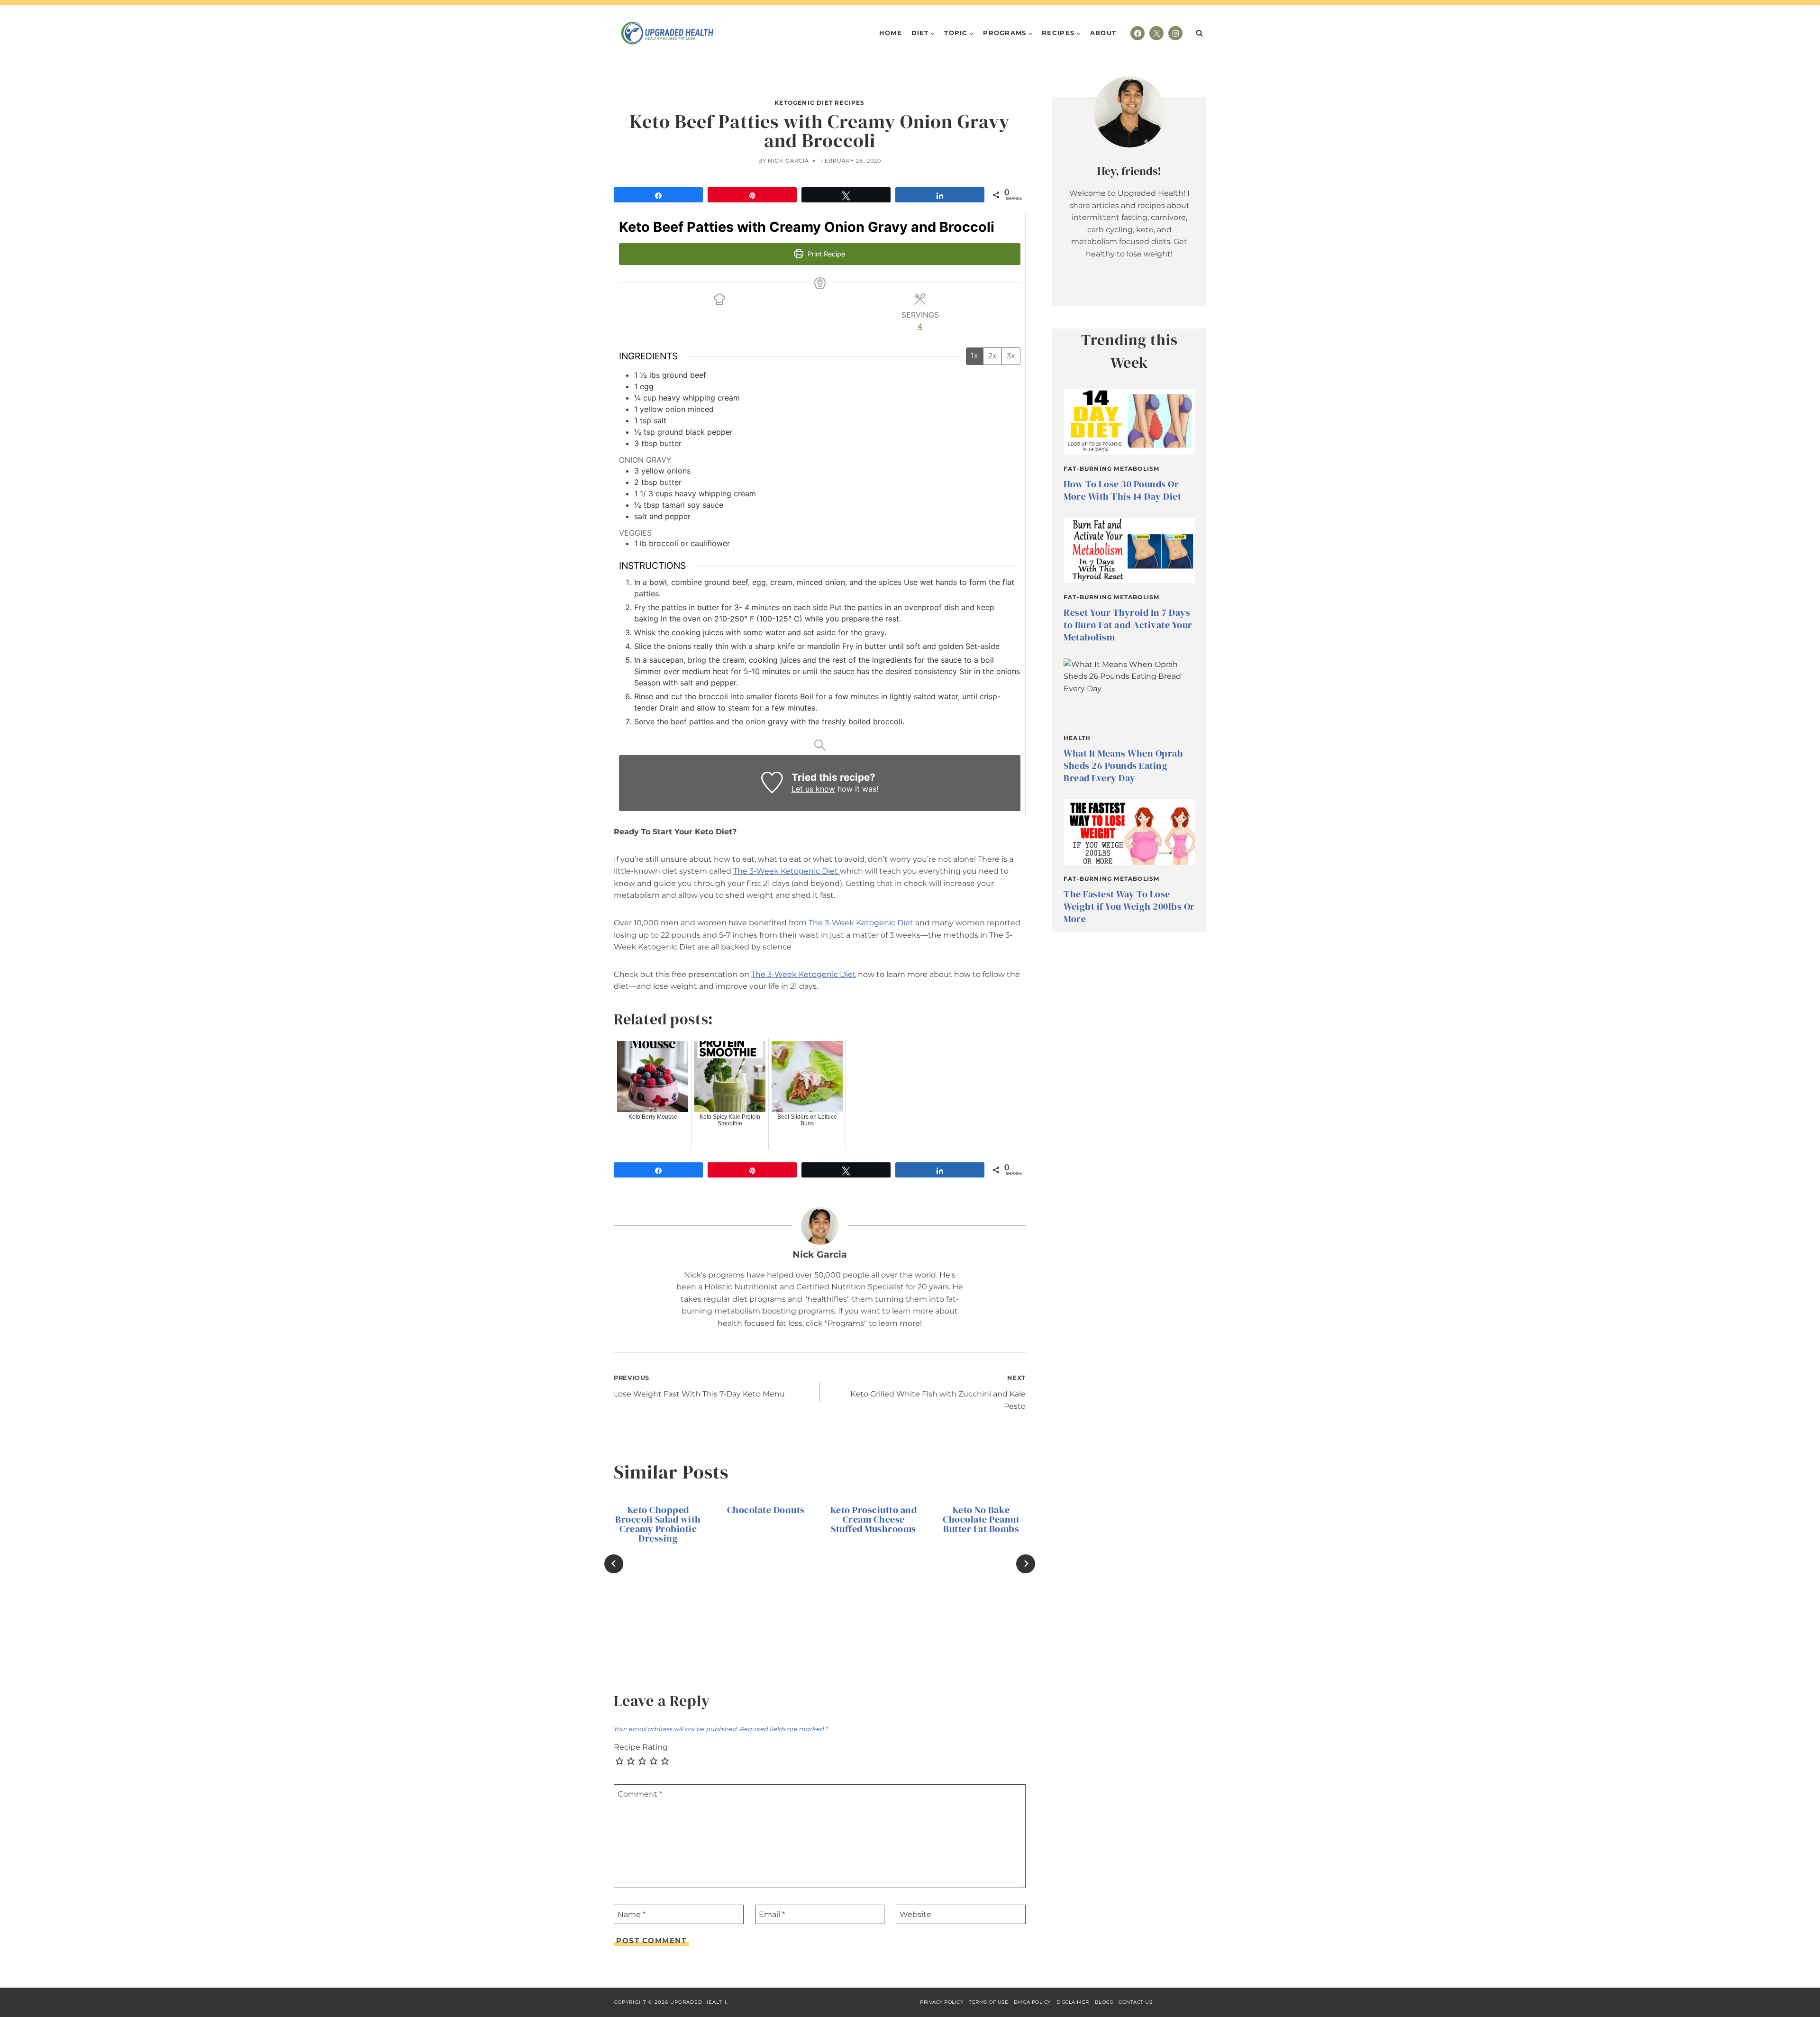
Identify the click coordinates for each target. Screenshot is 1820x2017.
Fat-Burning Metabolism (1111, 469)
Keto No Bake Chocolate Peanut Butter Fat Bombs (981, 1519)
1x (975, 356)
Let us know (813, 789)
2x (992, 356)
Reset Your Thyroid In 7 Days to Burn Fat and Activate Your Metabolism (1128, 625)
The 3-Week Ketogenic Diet (787, 871)
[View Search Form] (1199, 33)
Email (772, 1914)
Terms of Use (988, 2002)
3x (1011, 356)
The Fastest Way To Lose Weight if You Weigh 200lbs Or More (1129, 906)
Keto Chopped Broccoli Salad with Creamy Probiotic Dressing (658, 1524)
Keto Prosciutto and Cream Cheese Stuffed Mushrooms (874, 1519)
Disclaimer (1073, 2002)
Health (1077, 738)
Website (915, 1914)
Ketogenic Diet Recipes (819, 103)
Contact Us (1135, 2002)
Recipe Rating (641, 1747)
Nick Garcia (788, 161)
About (1103, 33)
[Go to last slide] (614, 1564)
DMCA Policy (1032, 2002)
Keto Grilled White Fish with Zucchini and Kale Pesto (938, 1392)
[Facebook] (1137, 33)
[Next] (1026, 1564)
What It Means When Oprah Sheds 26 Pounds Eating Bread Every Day (1123, 766)
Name (632, 1914)
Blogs (1104, 2002)
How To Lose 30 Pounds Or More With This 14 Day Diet (1122, 490)
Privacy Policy (942, 2002)
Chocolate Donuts (766, 1510)
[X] (1156, 33)
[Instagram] (1175, 33)
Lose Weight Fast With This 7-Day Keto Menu (699, 1386)
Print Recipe (825, 254)
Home (891, 33)
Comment (640, 1793)
